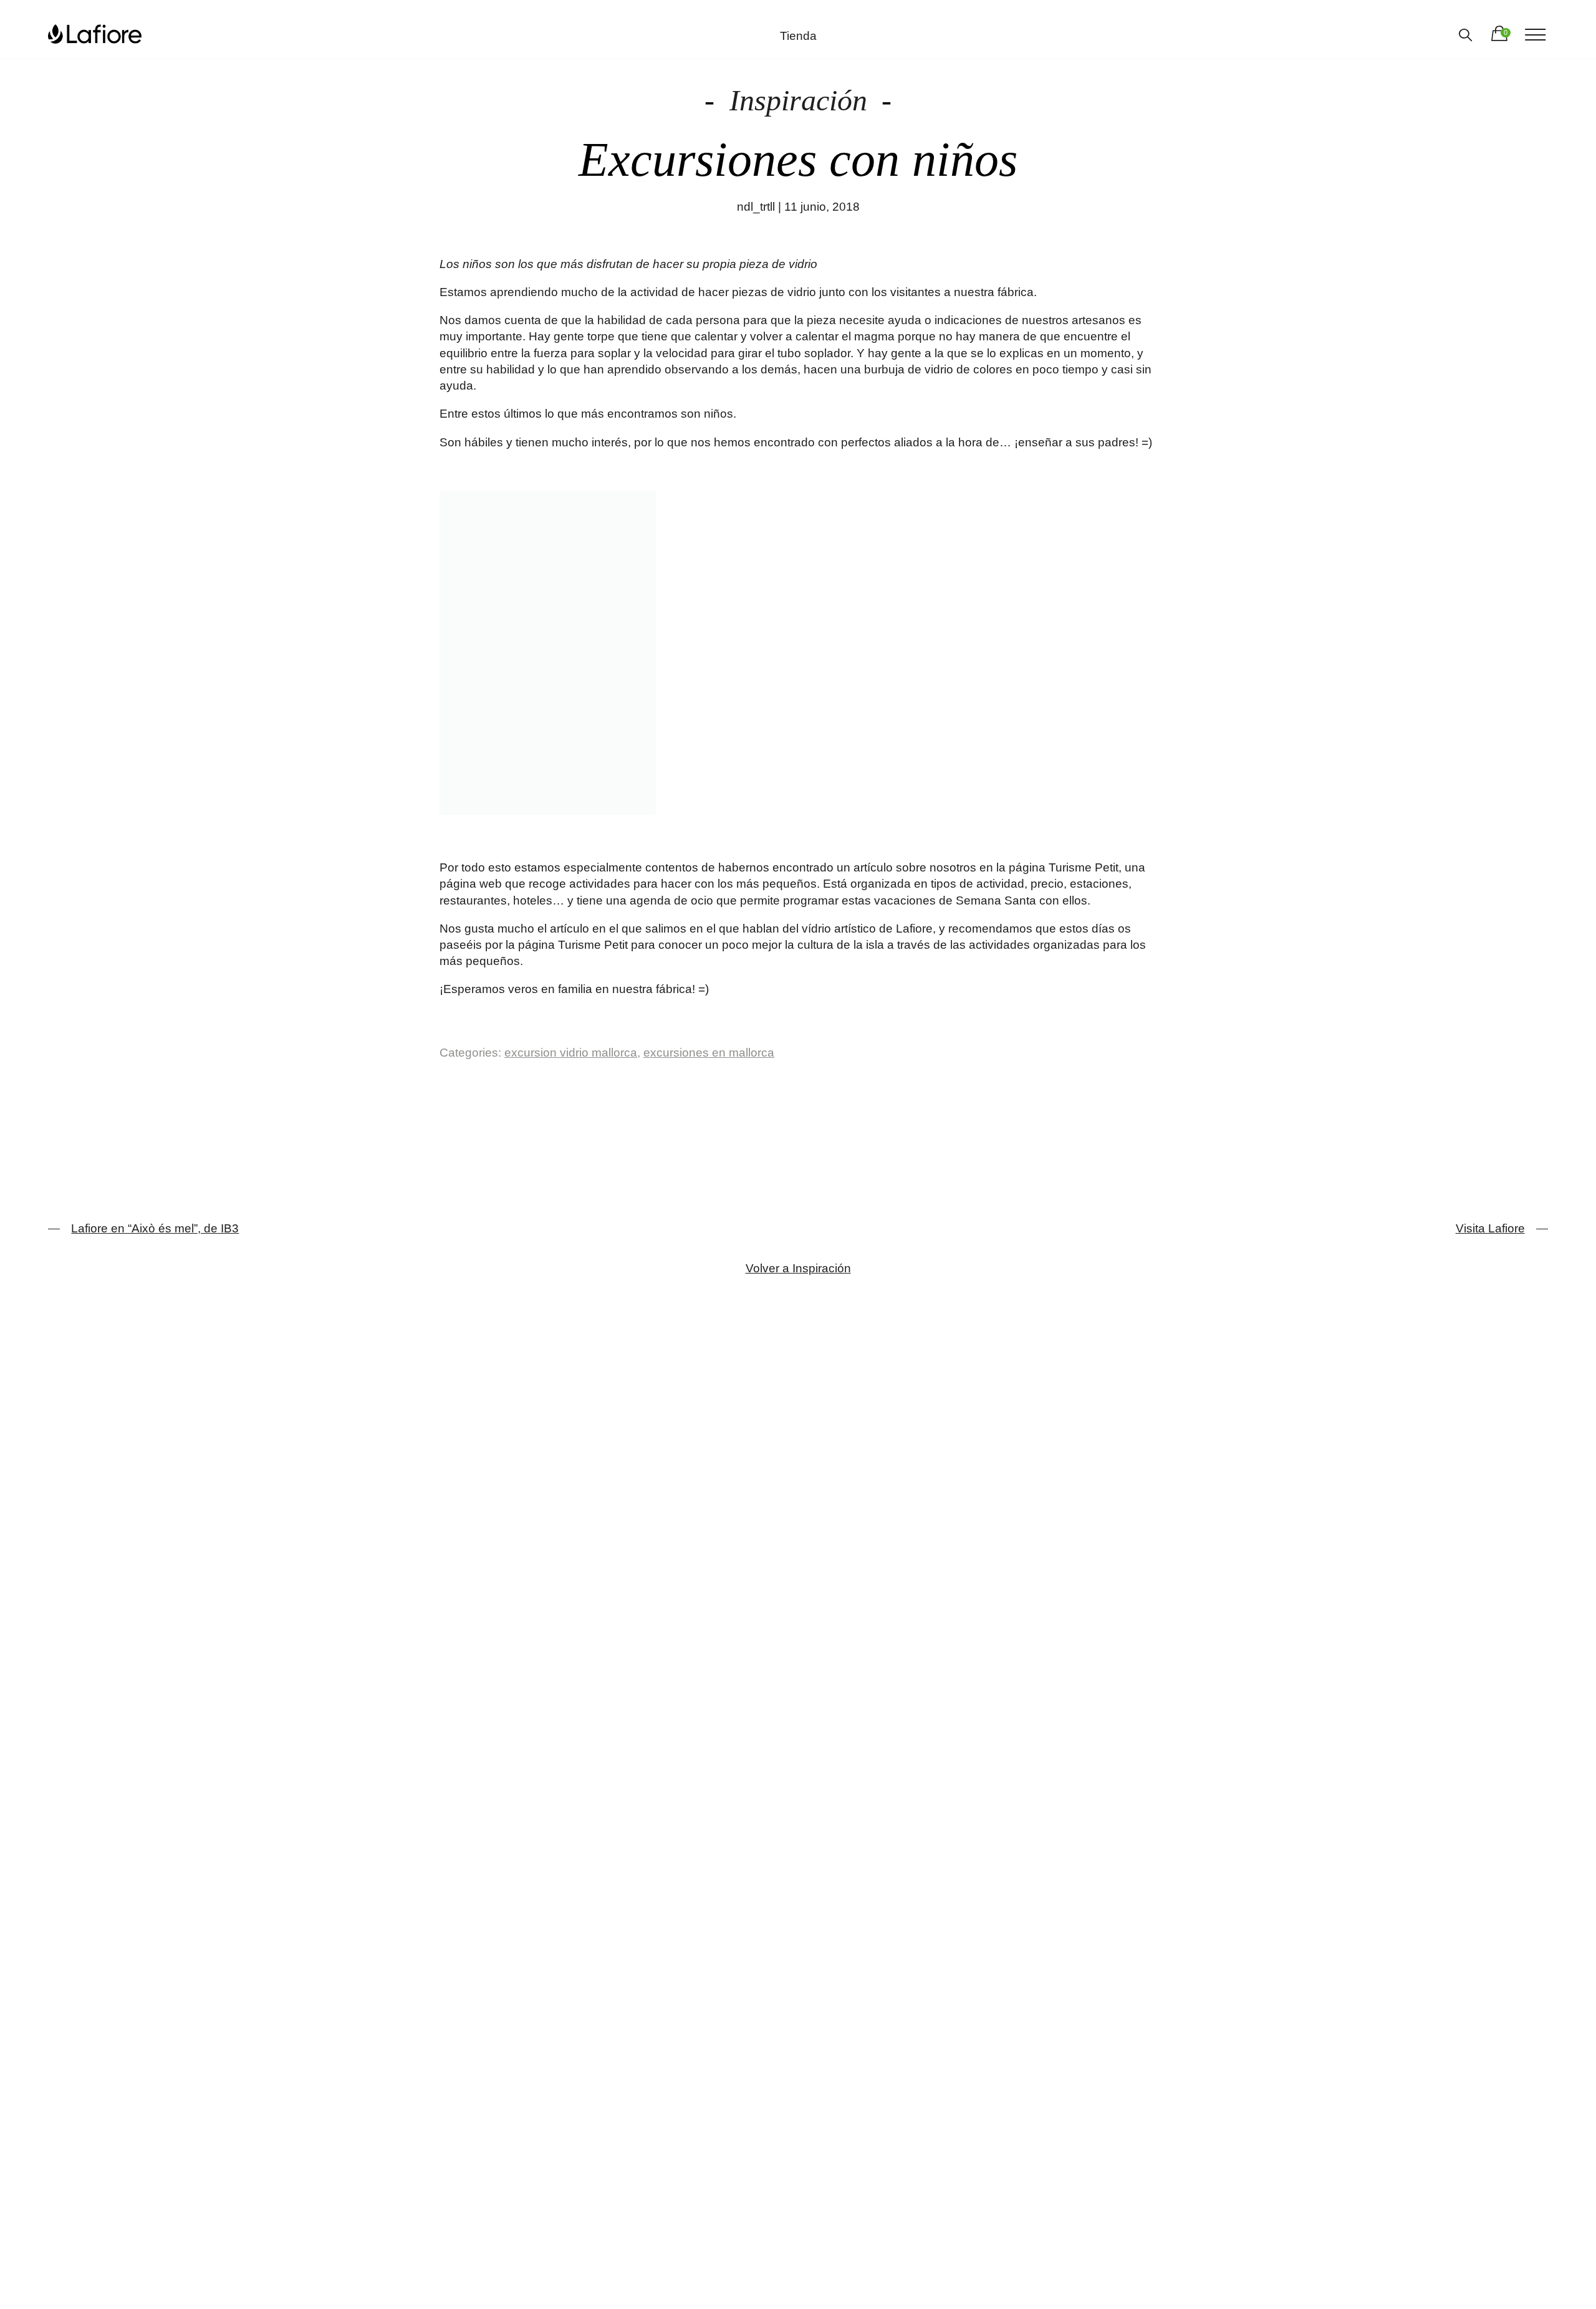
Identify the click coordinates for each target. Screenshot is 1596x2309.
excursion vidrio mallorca (571, 1053)
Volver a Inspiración (798, 1268)
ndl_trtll (756, 207)
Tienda (798, 36)
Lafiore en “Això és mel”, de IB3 (155, 1228)
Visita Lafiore (1490, 1228)
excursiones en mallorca (709, 1053)
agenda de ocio (671, 900)
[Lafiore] (95, 34)
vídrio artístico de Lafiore (867, 929)
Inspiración (798, 100)
